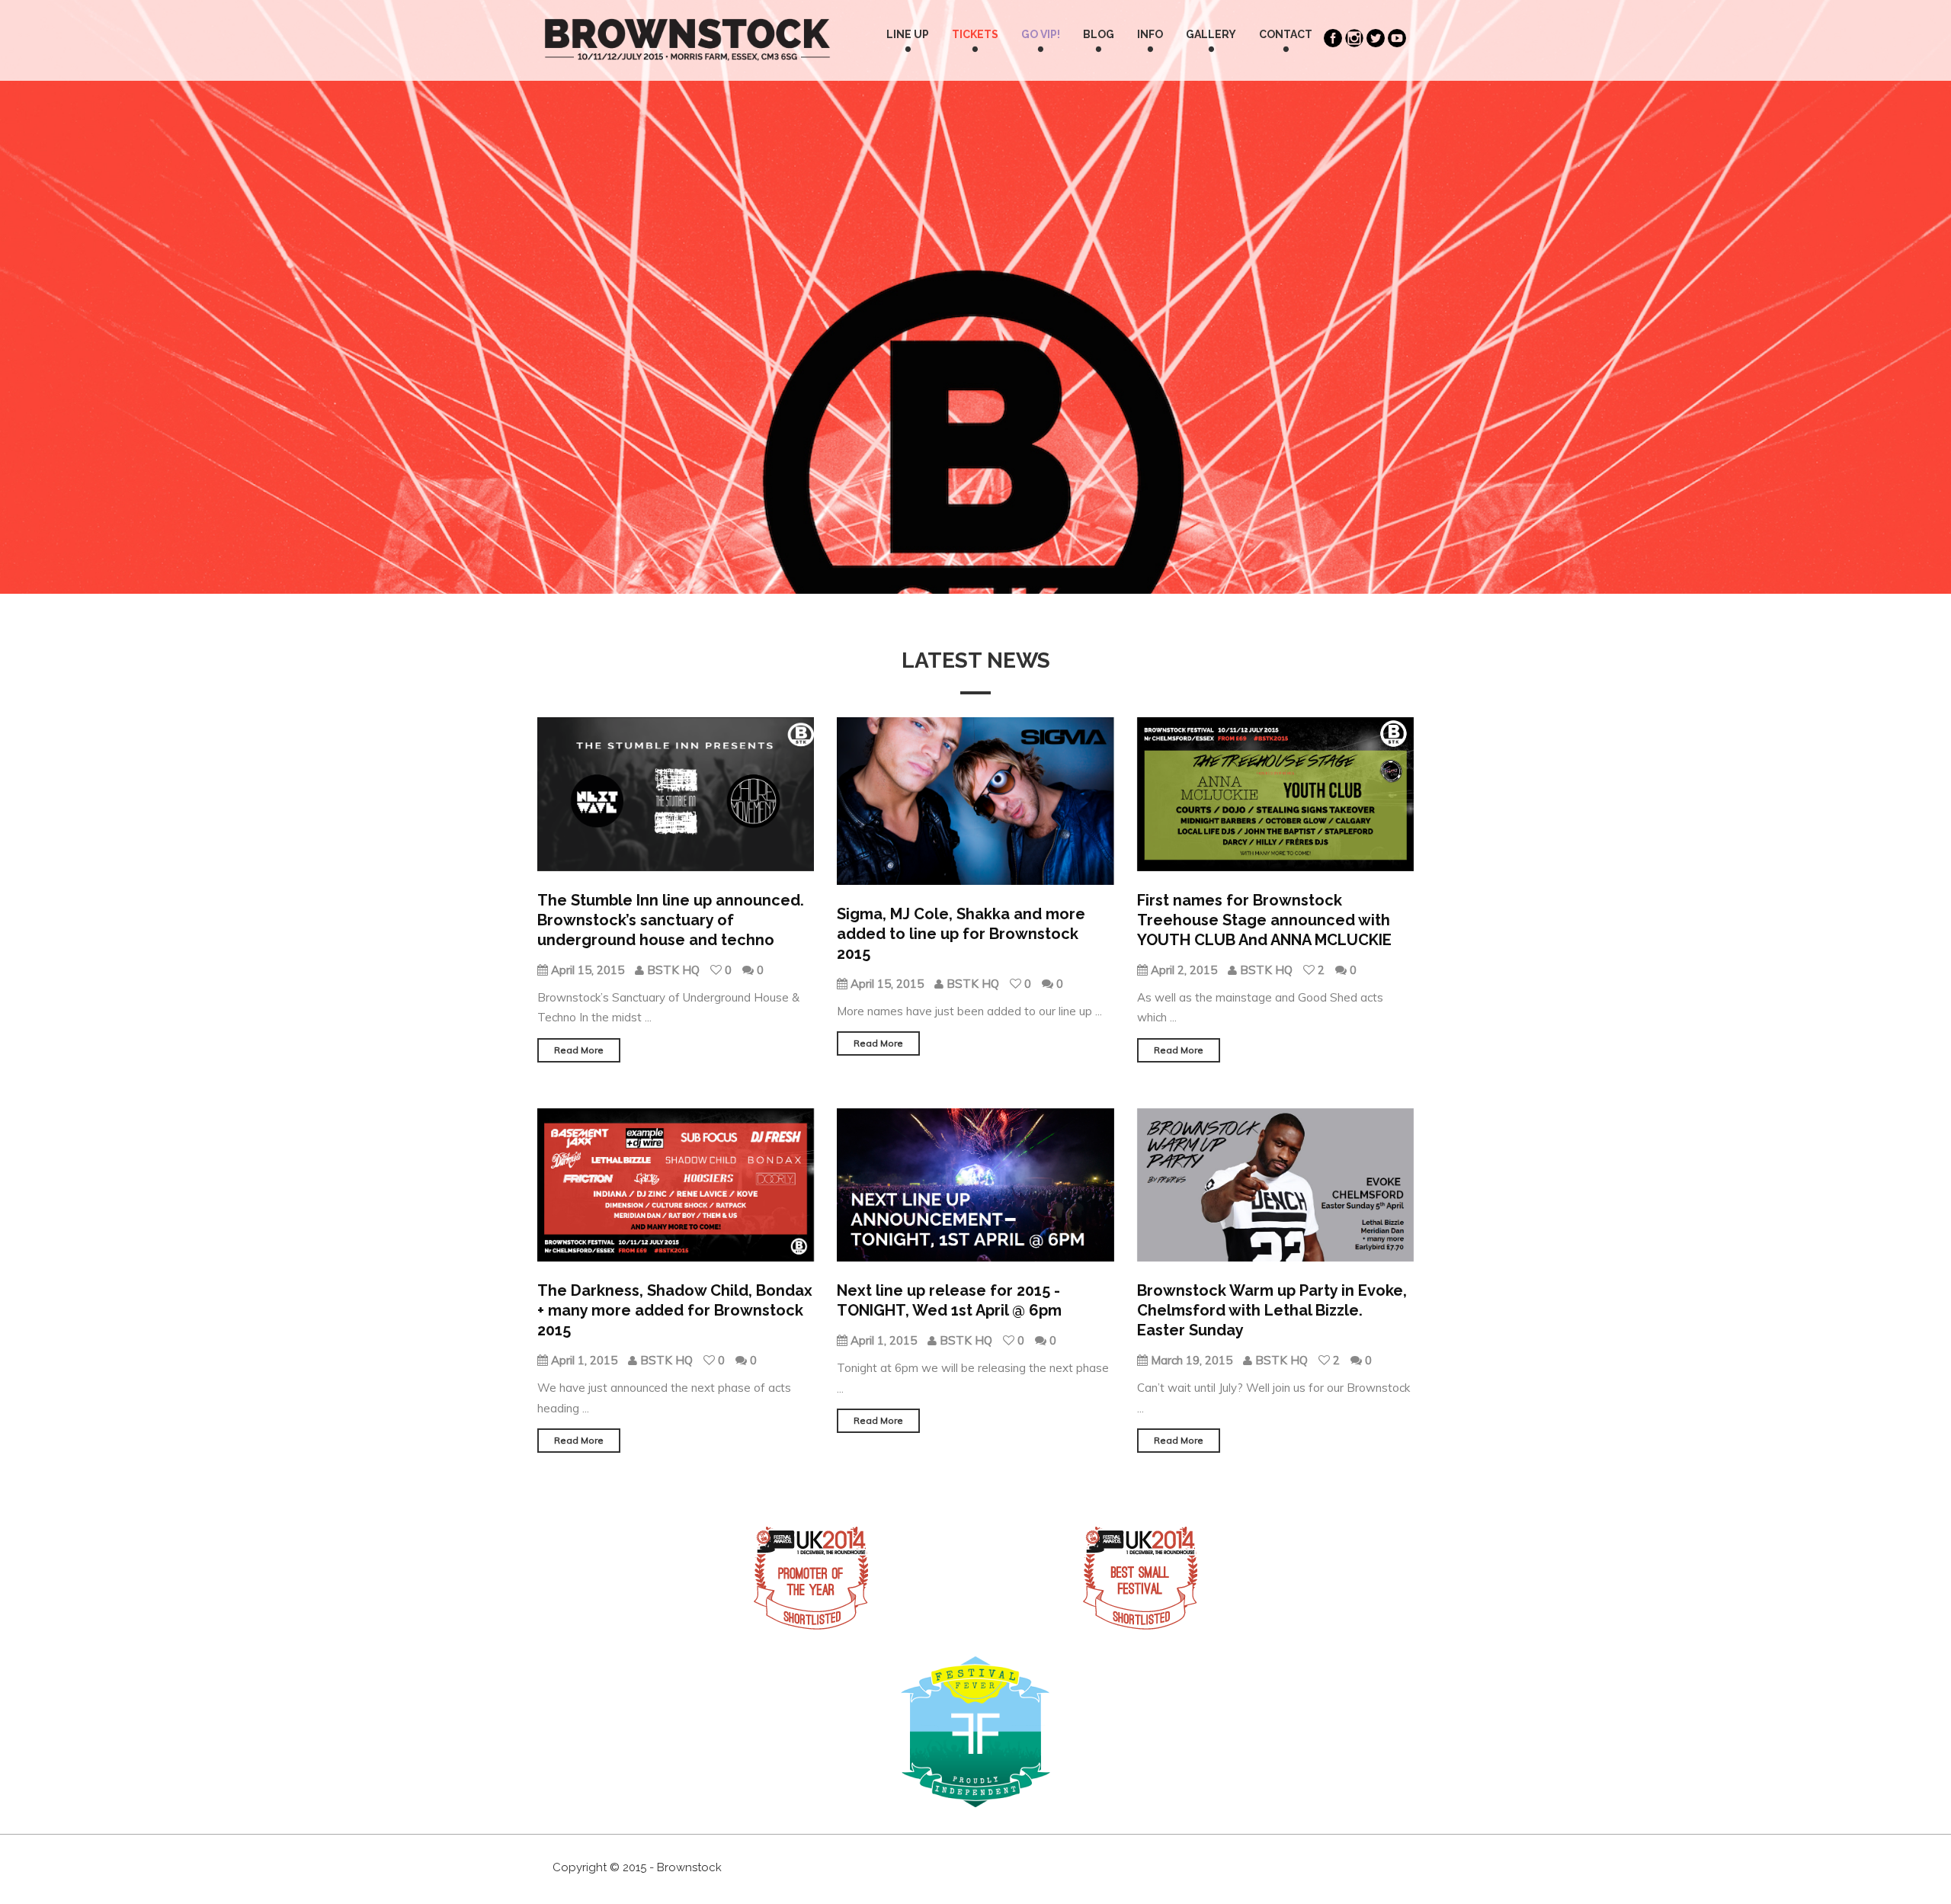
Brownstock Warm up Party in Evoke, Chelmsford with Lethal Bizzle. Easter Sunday (1272, 1310)
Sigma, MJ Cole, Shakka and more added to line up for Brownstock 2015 (961, 934)
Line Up (908, 34)
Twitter (1377, 38)
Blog (1099, 34)
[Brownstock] (687, 24)
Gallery (1211, 34)
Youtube (1398, 38)
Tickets (975, 34)
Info (1150, 34)
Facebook (1334, 38)
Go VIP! (1041, 34)
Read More (579, 1050)
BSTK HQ (673, 970)
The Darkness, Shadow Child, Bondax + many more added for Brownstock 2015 (675, 1310)
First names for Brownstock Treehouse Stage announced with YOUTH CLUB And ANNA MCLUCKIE (1264, 920)
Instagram (1356, 38)
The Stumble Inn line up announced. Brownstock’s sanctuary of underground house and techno (671, 920)
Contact (1286, 34)
